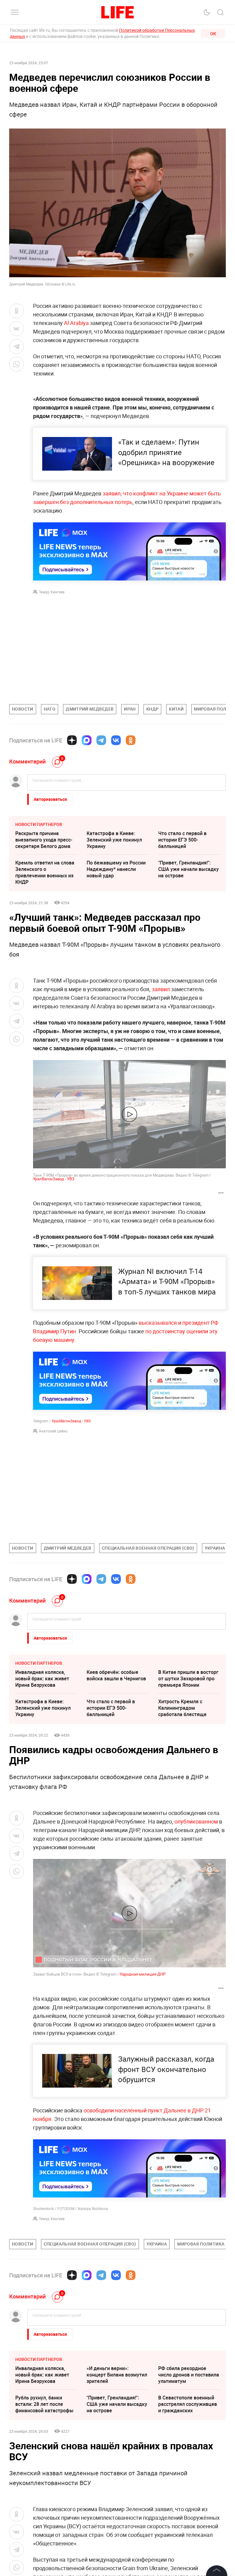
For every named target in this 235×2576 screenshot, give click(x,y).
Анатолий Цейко (53, 1431)
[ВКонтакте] (116, 740)
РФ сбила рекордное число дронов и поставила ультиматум (189, 2466)
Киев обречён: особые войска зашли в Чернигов (116, 1675)
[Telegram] (101, 740)
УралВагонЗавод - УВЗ (54, 1179)
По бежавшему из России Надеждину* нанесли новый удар (116, 869)
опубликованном (197, 1821)
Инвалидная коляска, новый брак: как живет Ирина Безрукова (42, 1678)
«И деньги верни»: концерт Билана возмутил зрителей (117, 2466)
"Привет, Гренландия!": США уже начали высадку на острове (188, 869)
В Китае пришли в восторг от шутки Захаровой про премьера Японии (188, 1678)
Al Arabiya (76, 323)
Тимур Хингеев (52, 592)
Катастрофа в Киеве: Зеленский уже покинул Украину (114, 840)
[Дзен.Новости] (72, 740)
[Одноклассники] (131, 740)
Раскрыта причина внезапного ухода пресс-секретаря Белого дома (44, 840)
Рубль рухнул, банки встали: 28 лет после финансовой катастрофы (44, 2496)
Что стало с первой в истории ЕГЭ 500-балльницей (182, 840)
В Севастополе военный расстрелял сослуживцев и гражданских (188, 2496)
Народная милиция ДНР (143, 1974)
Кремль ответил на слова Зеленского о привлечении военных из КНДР (45, 872)
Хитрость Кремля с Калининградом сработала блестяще (182, 1708)
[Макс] (87, 740)
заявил (161, 989)
